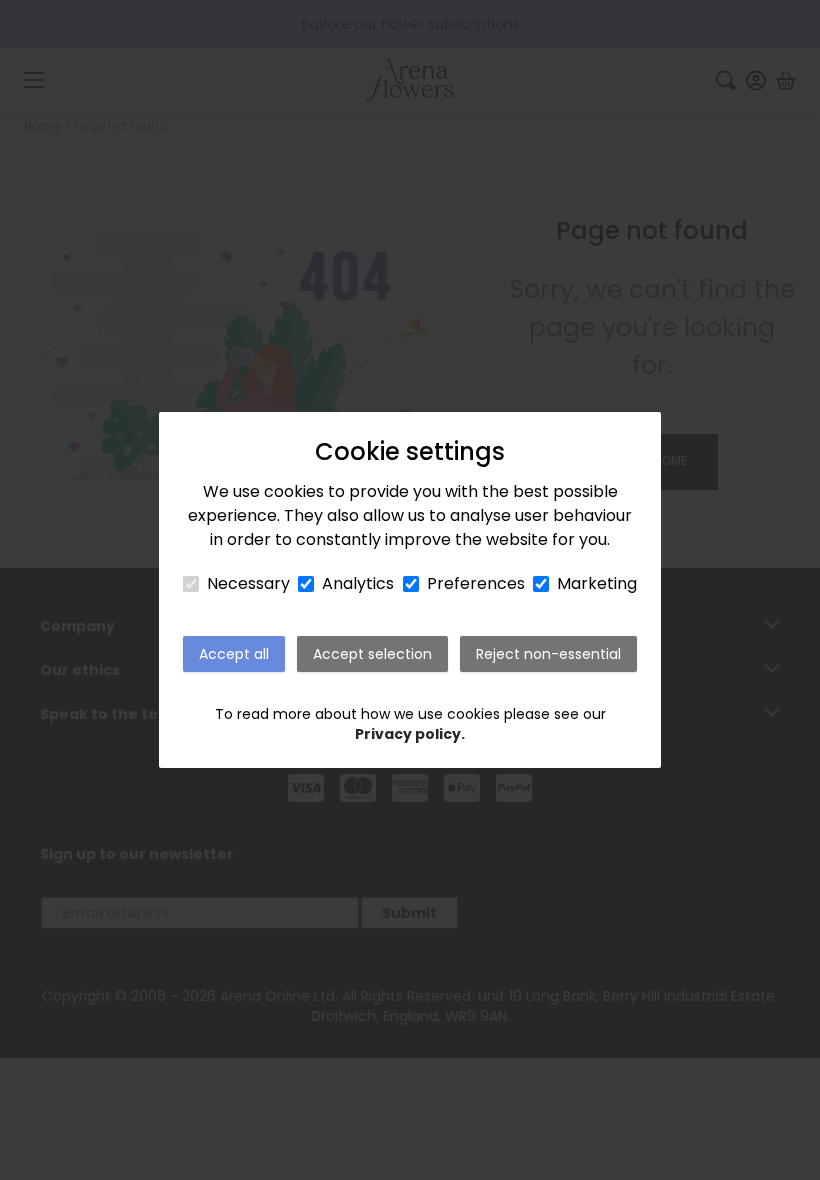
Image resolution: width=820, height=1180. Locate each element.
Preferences (476, 583)
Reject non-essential (548, 654)
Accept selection (372, 654)
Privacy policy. (410, 734)
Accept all (234, 654)
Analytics (358, 583)
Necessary (248, 583)
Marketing (597, 583)
